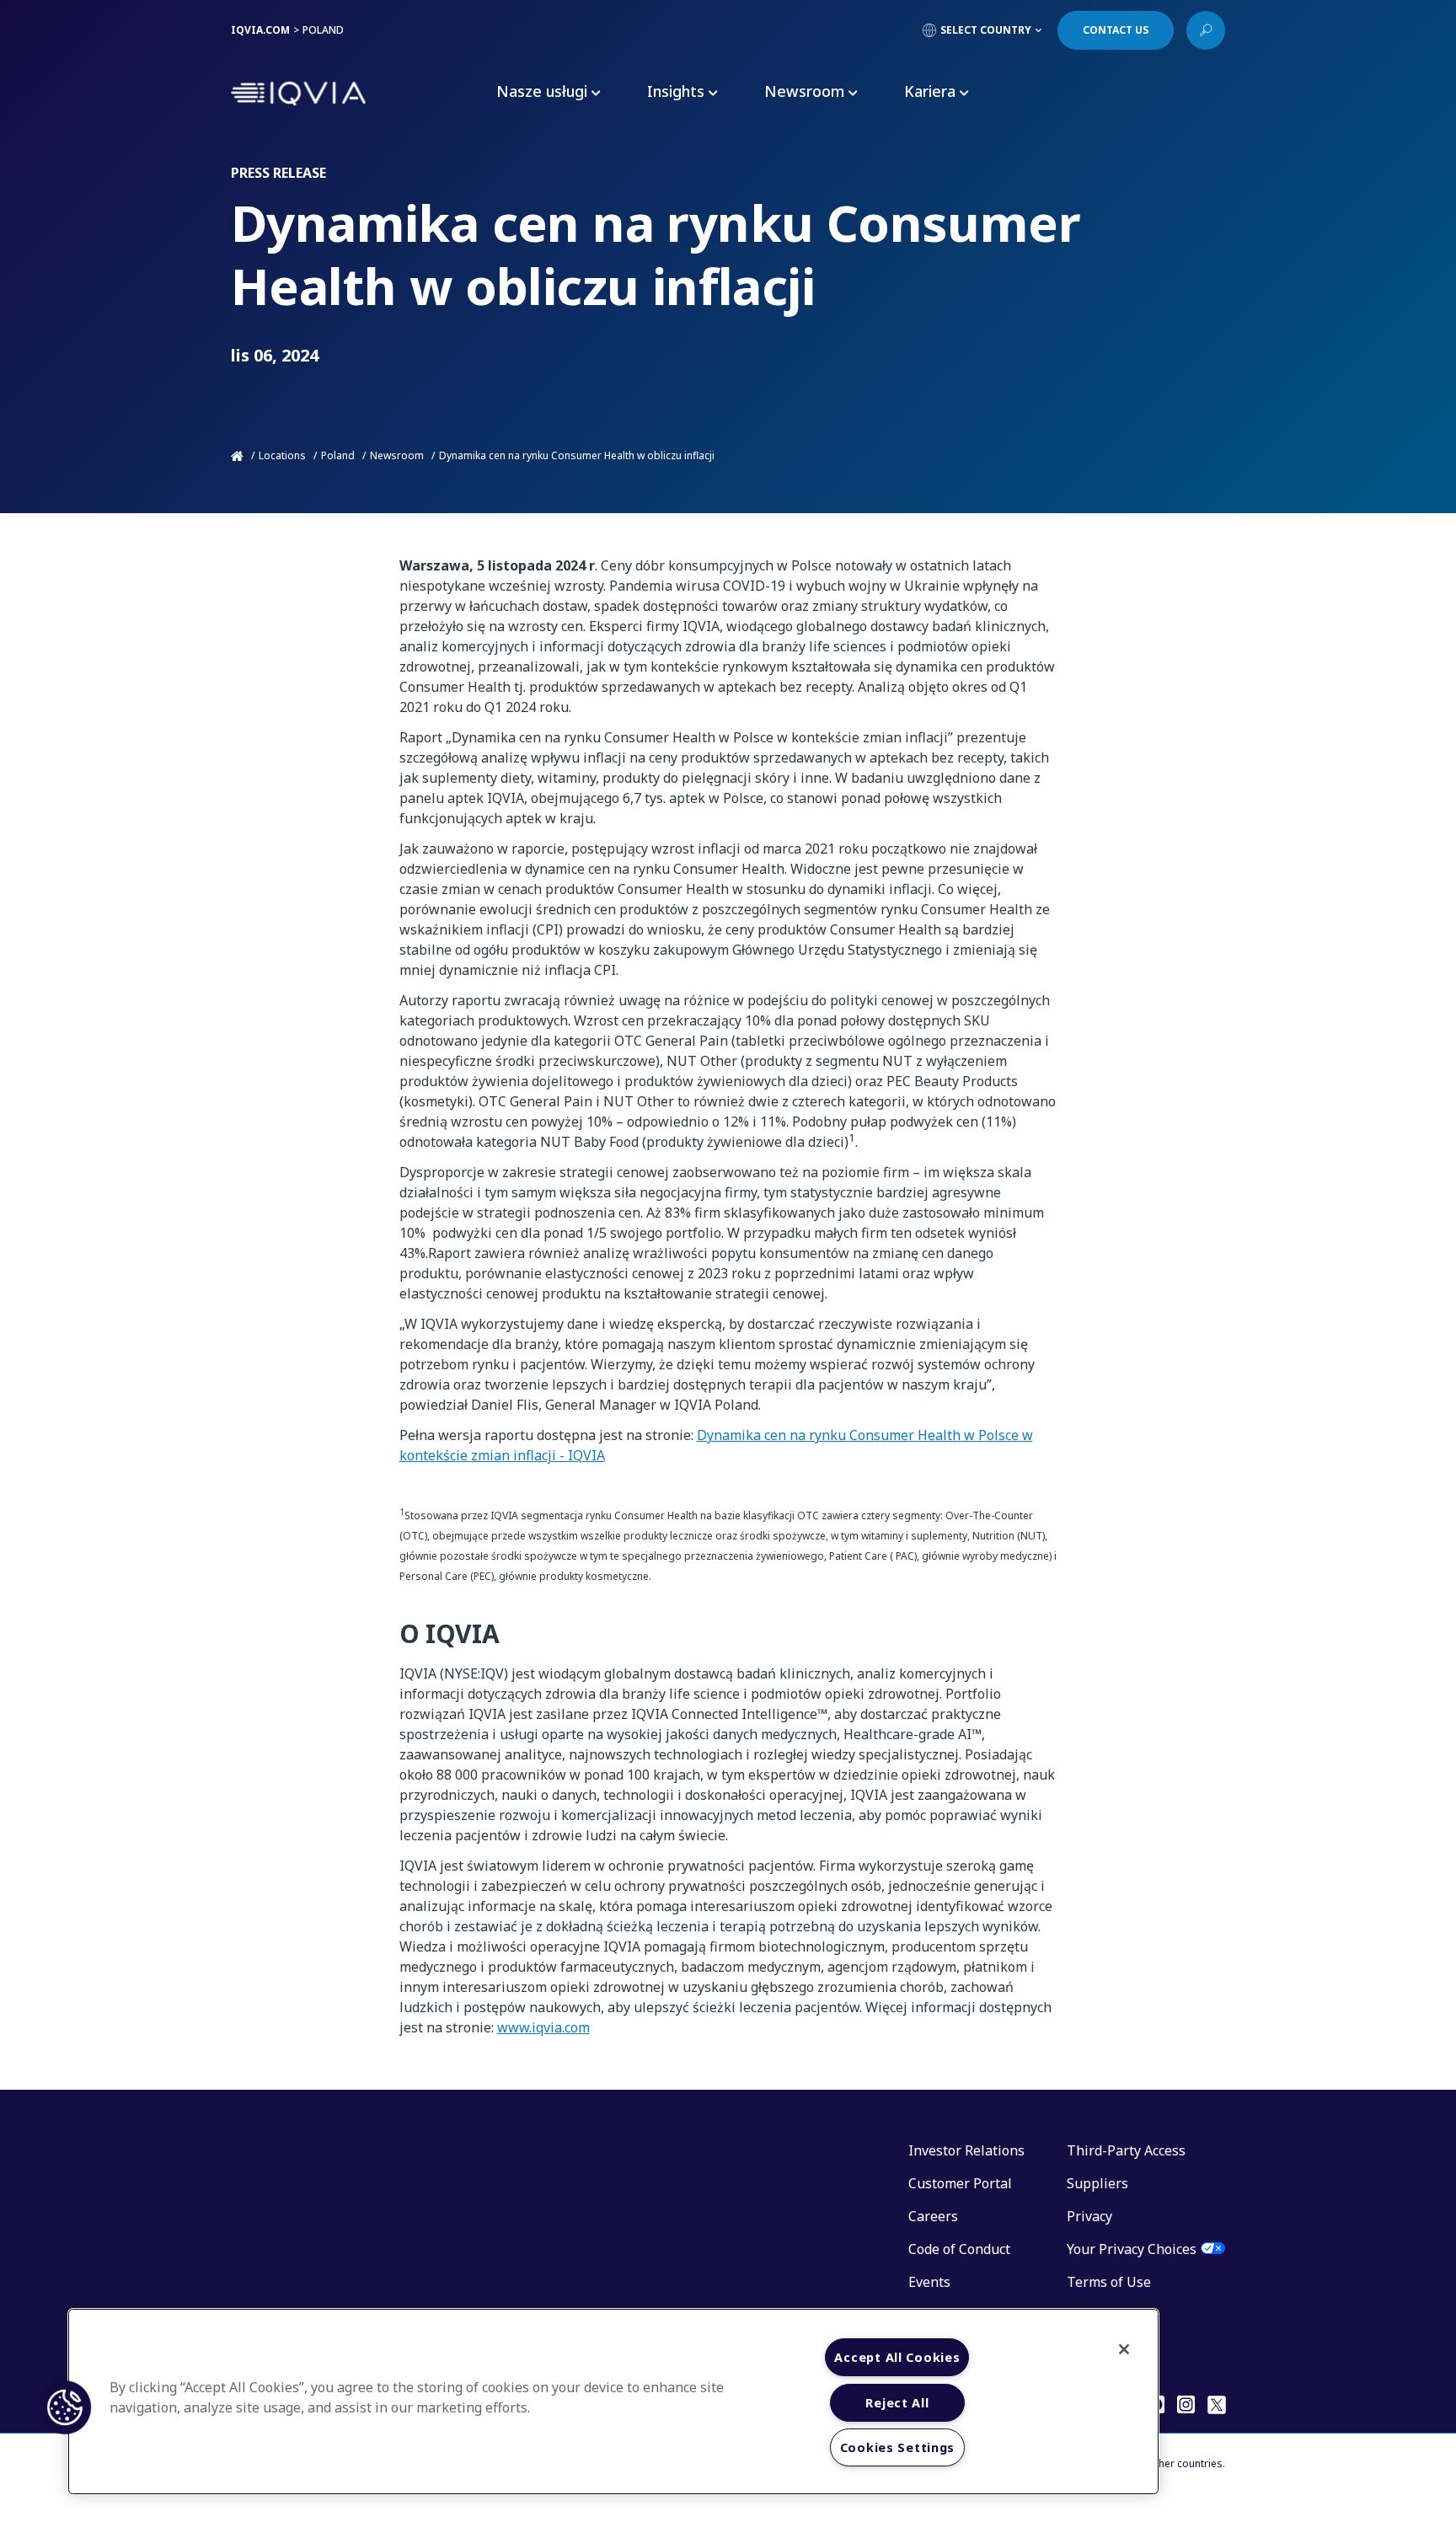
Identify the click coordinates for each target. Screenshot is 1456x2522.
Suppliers (1097, 2183)
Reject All (897, 2403)
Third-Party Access (1126, 2150)
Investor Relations (966, 2150)
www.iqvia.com (543, 2027)
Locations (282, 455)
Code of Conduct (959, 2249)
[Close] (1124, 2349)
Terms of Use (1109, 2282)
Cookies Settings (898, 2447)
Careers (933, 2216)
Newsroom (397, 455)
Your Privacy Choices (1132, 2249)
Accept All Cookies (897, 2357)
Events (929, 2282)
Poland (338, 455)
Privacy (1089, 2216)
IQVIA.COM (260, 30)
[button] (65, 2407)
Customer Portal (960, 2183)
